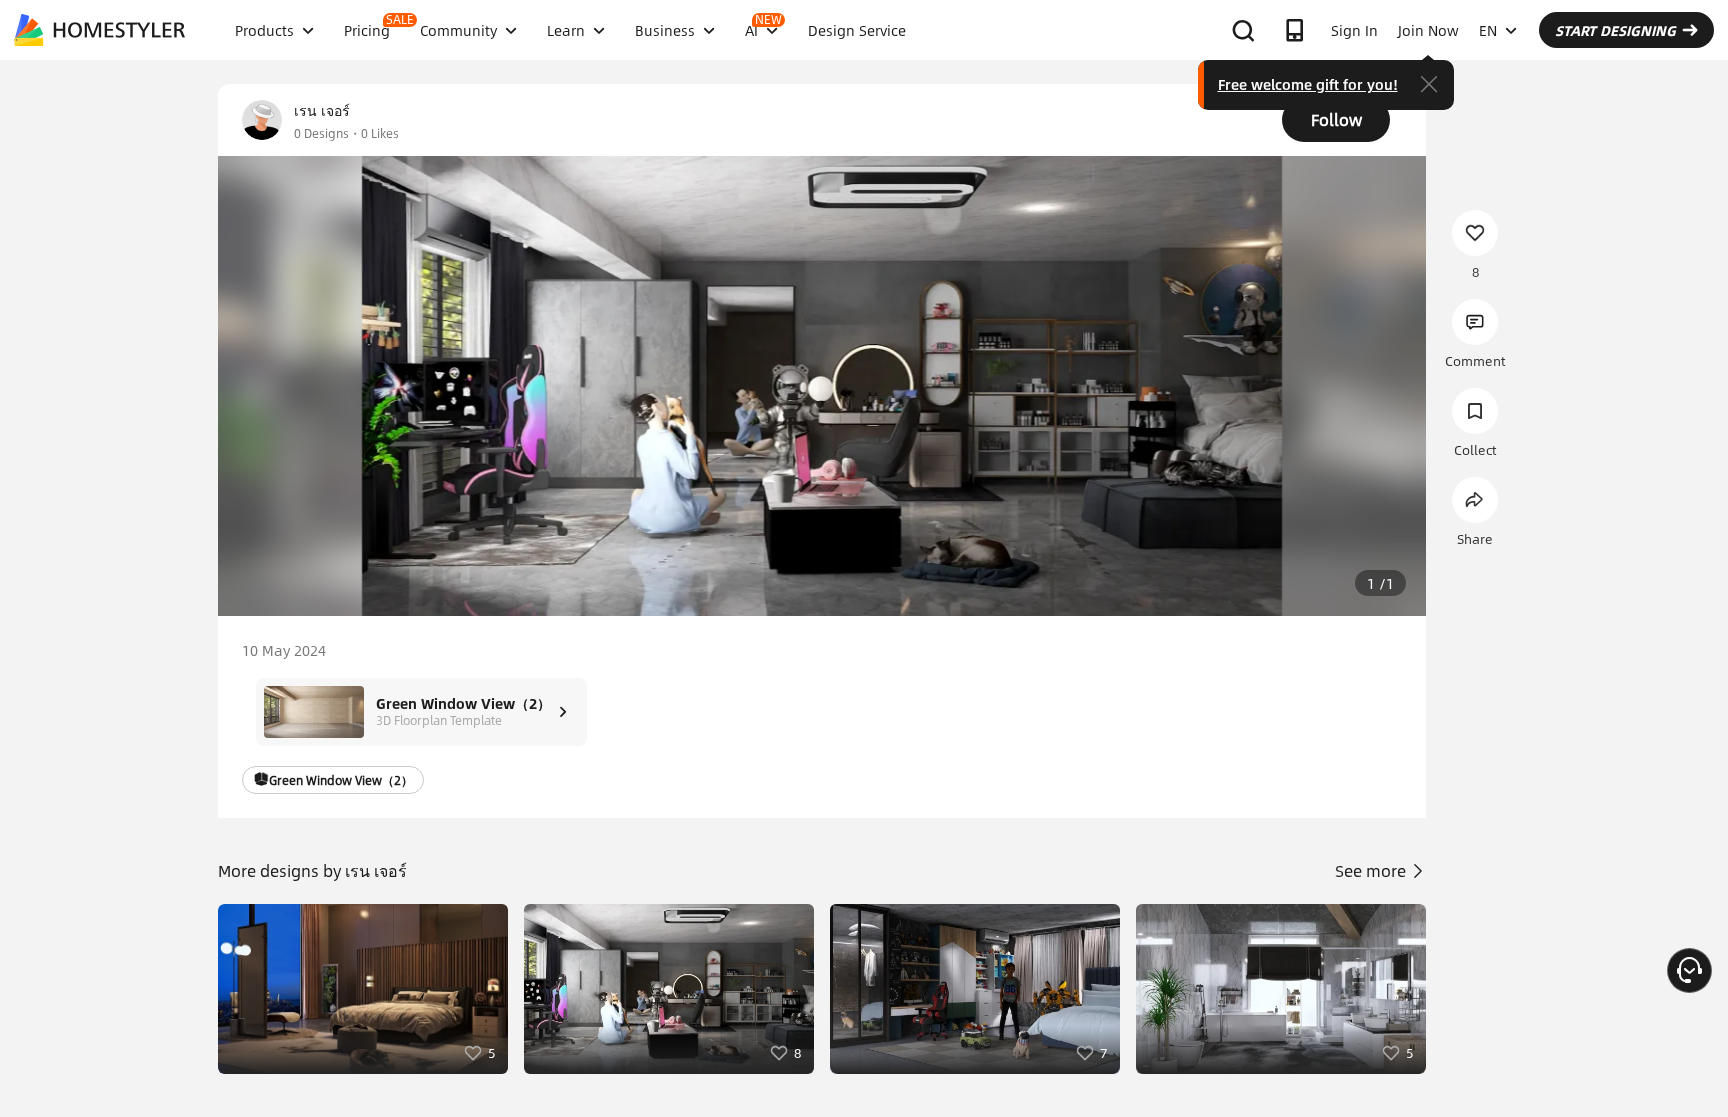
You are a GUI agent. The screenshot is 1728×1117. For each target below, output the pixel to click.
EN (1488, 30)
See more (1372, 870)
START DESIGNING (1615, 30)
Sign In (1354, 30)
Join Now (1428, 30)
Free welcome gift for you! (1308, 84)
